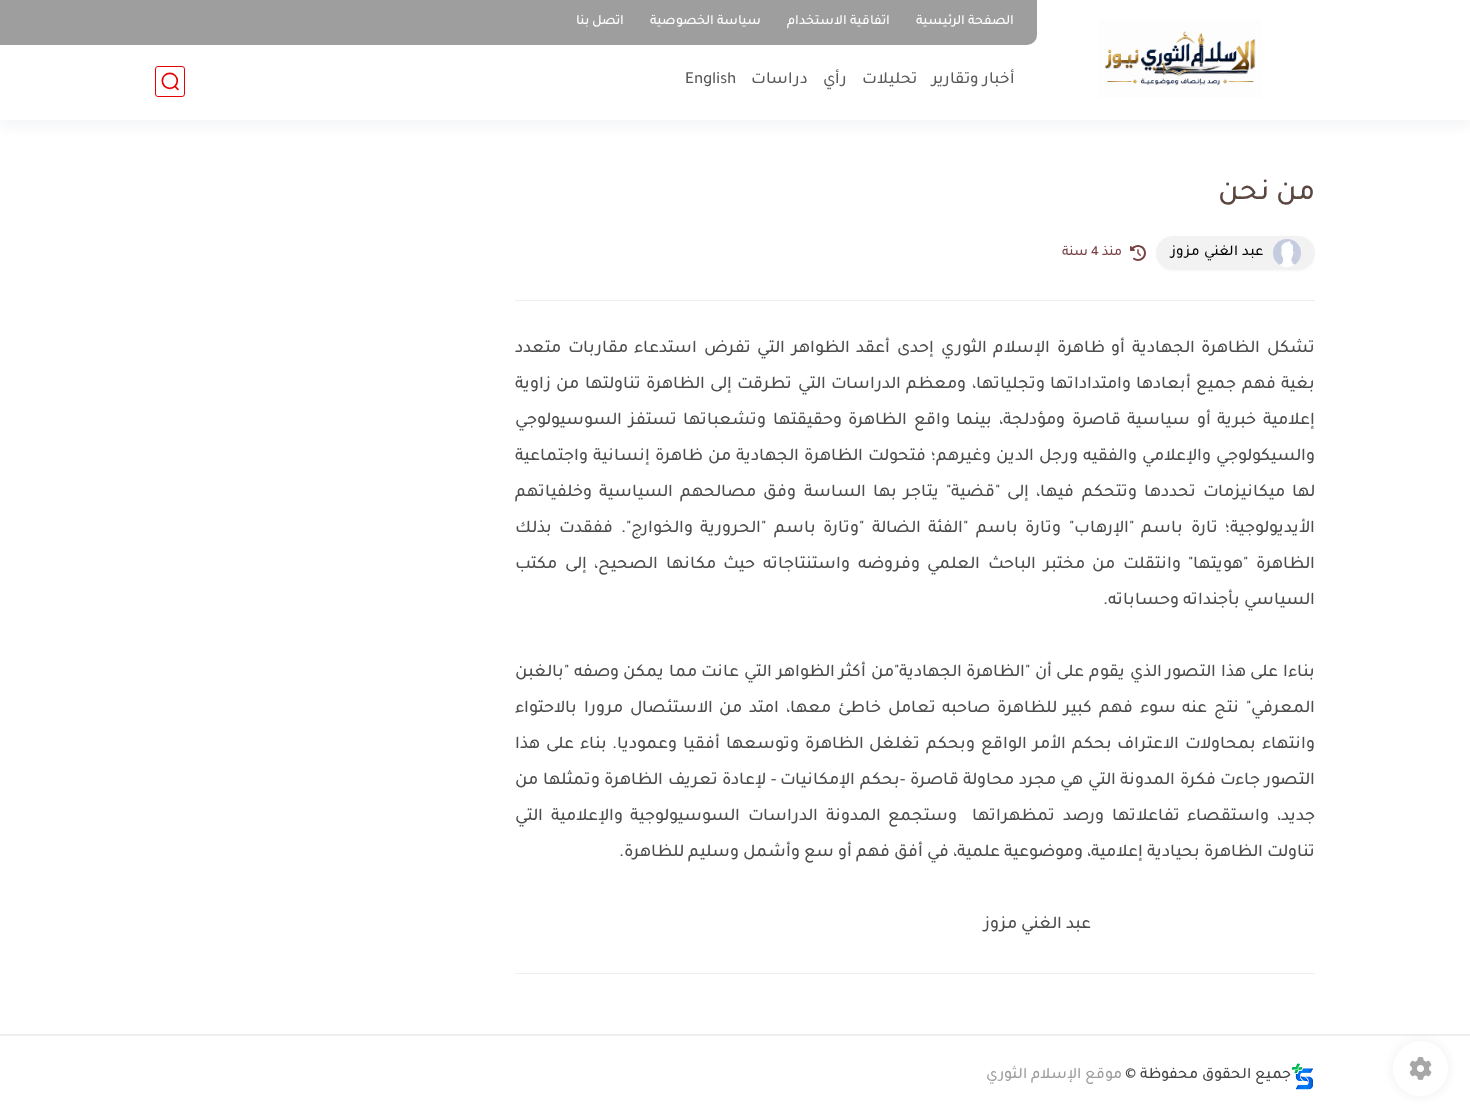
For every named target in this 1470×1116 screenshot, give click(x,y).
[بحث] (170, 81)
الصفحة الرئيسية (965, 22)
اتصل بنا (600, 22)
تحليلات (889, 80)
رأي (835, 80)
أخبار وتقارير (973, 80)
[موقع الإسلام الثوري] (1180, 58)
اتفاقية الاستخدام (838, 22)
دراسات (779, 80)
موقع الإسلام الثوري (1054, 1076)
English (710, 80)
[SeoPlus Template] (1303, 1076)
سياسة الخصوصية (705, 22)
